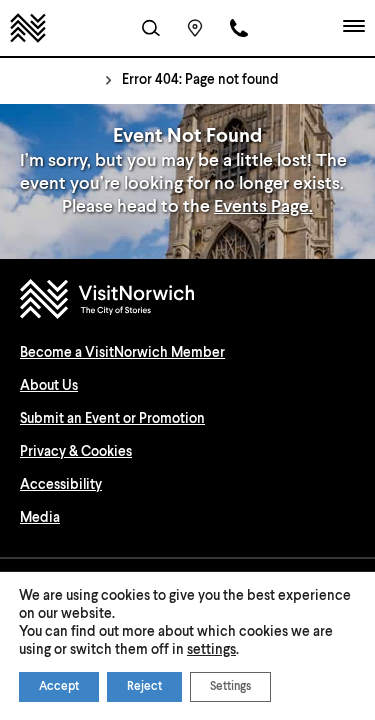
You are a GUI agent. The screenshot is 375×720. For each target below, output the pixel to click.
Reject (144, 687)
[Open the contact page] (239, 28)
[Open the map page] (195, 28)
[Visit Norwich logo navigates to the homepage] (187, 301)
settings (211, 650)
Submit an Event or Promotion (112, 419)
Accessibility (61, 485)
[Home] (28, 28)
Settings (230, 687)
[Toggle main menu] (354, 28)
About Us (49, 386)
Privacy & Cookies (76, 452)
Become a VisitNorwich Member (122, 353)
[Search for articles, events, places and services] (151, 28)
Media (40, 518)
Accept (59, 687)
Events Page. (263, 207)
